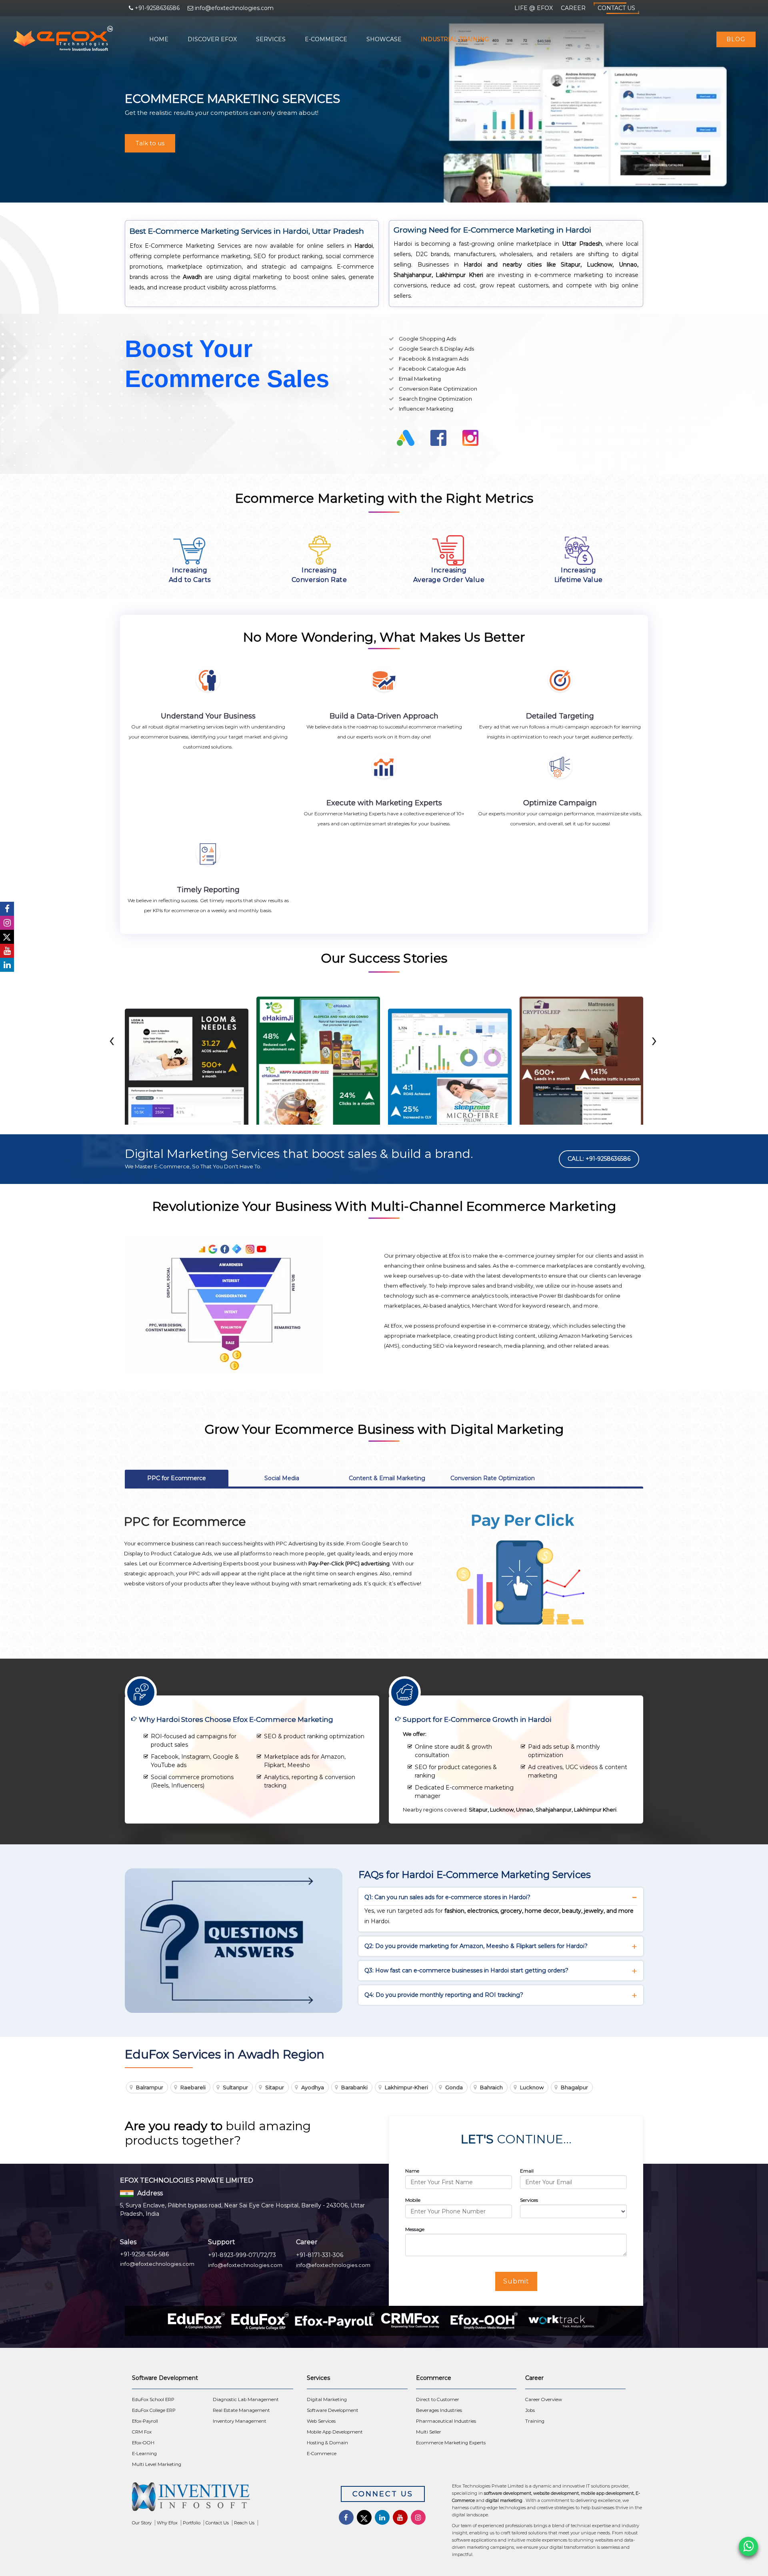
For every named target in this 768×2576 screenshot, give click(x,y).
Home (159, 39)
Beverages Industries (439, 2410)
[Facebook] (7, 909)
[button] (379, 1131)
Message (415, 2229)
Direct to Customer (438, 2399)
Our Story (142, 2523)
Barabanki (354, 2087)
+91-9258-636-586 (144, 2254)
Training (535, 2421)
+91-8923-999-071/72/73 (242, 2255)
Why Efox (167, 2523)
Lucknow (532, 2087)
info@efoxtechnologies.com (157, 2264)
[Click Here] (224, 2499)
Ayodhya (313, 2087)
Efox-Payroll (145, 2421)
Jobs (530, 2410)
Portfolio (192, 2523)
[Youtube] (7, 951)
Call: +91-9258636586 (599, 1159)
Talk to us (150, 143)
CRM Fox (142, 2432)
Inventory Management (240, 2421)
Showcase (384, 39)
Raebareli (193, 2087)
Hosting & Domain (327, 2443)
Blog (736, 39)
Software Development (333, 2410)
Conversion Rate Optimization (493, 1478)
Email (527, 2171)
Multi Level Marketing (157, 2464)
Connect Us (383, 2494)
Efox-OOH (143, 2443)
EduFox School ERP (153, 2399)
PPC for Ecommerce (177, 1478)
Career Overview (544, 2399)
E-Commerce (326, 39)
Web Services (321, 2421)
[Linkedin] (7, 965)
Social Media (282, 1478)
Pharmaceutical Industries (446, 2421)
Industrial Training (455, 39)
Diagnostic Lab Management (246, 2399)
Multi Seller (429, 2432)
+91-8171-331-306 (320, 2255)
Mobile (413, 2200)
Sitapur (275, 2087)
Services (271, 39)
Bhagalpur (574, 2087)
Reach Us (244, 2523)
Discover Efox (212, 39)
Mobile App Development (335, 2432)
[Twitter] (7, 937)
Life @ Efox (534, 8)
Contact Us (616, 8)
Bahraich (491, 2087)
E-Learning (144, 2454)
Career (573, 8)
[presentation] (112, 1040)
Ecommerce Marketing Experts (451, 2443)
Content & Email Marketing (387, 1478)
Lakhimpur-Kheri (406, 2087)
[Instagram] (7, 923)
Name (412, 2171)
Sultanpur (235, 2087)
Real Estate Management (241, 2410)
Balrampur (150, 2087)
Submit (516, 2281)
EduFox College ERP (154, 2410)
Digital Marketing (327, 2399)
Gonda (454, 2087)
